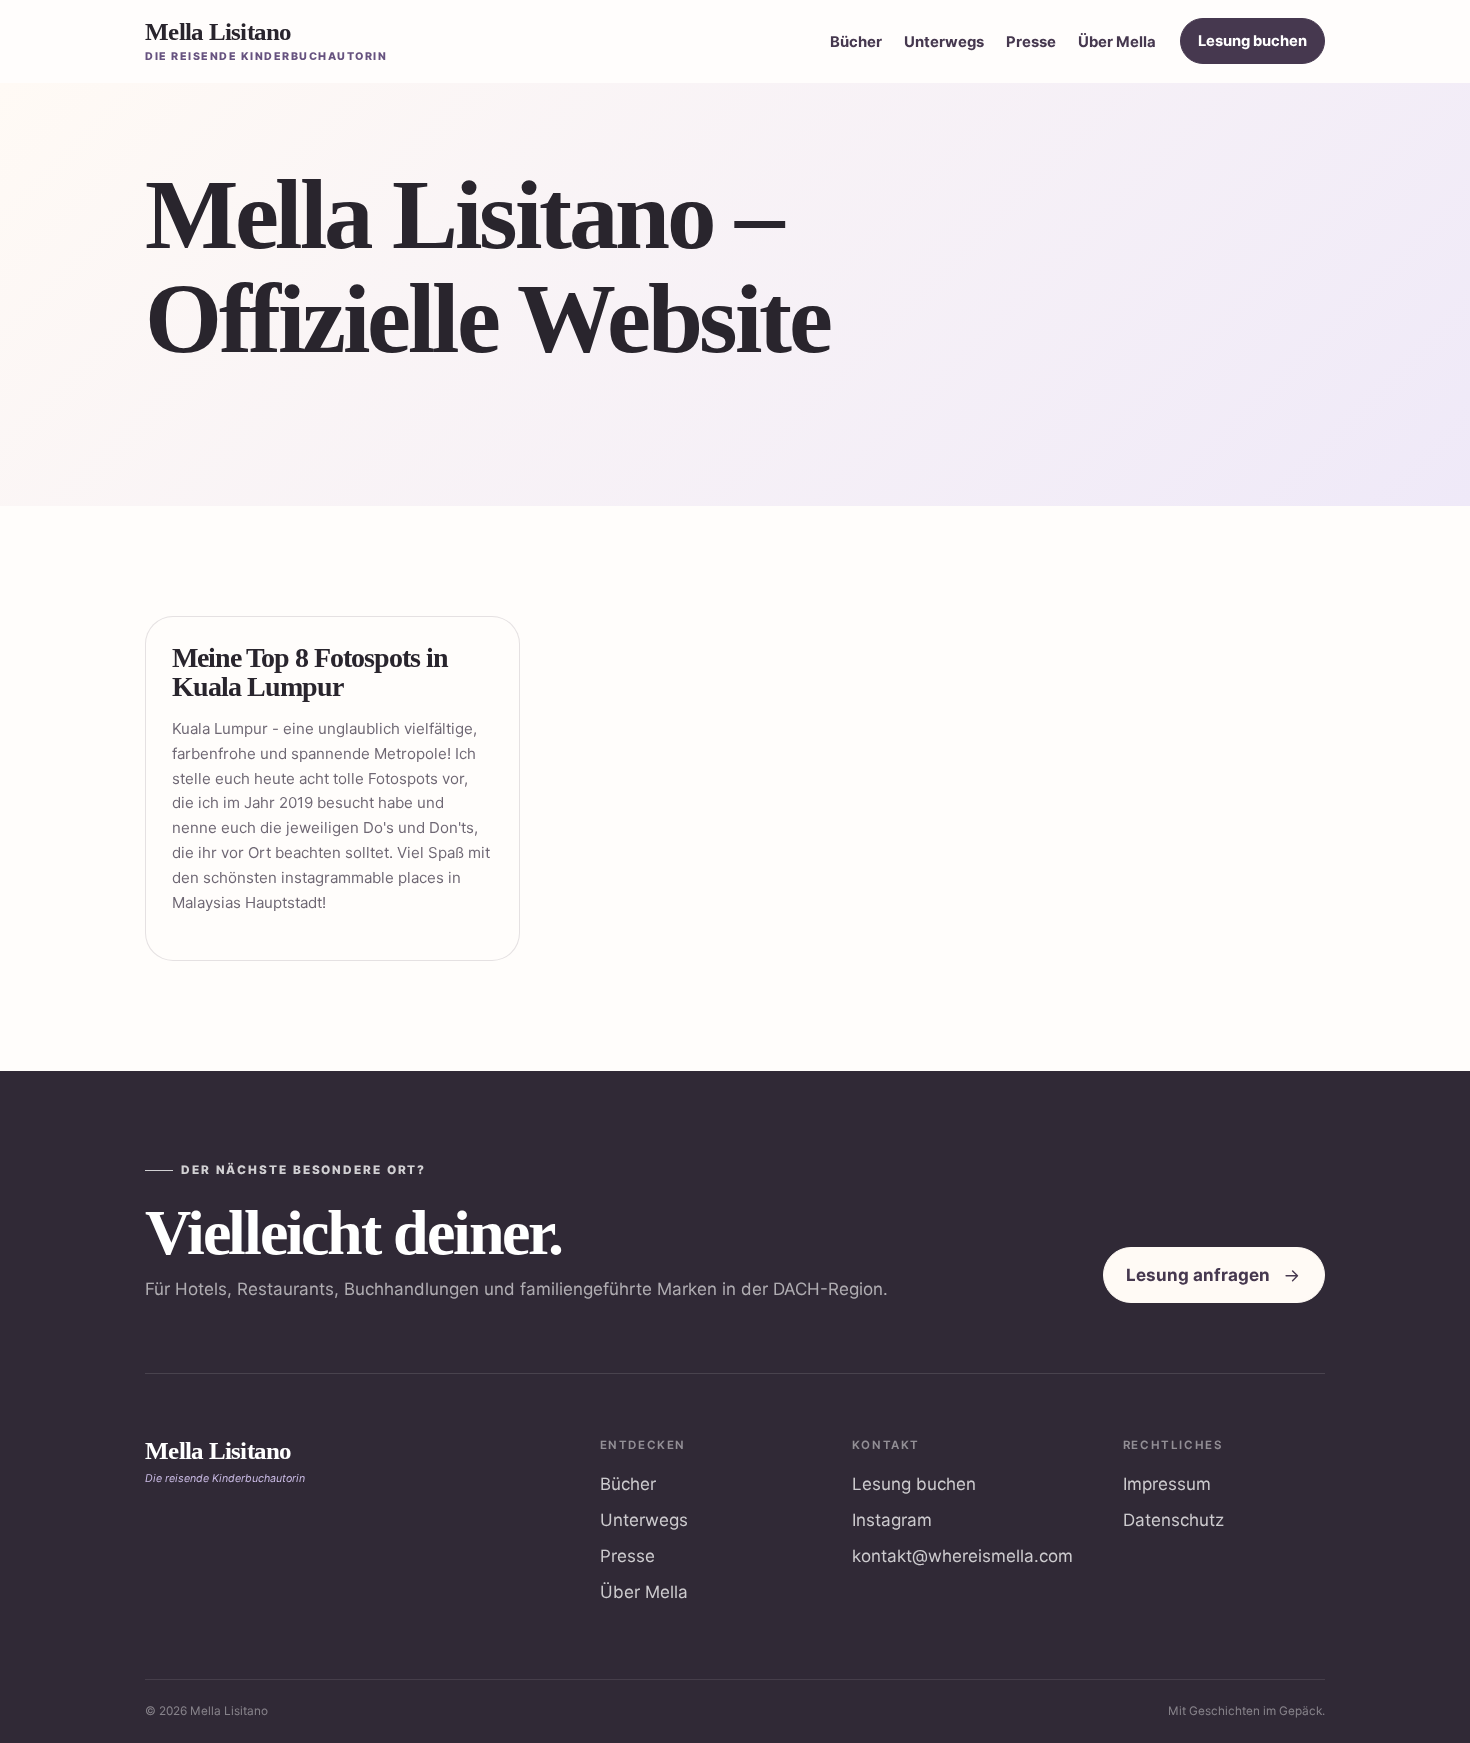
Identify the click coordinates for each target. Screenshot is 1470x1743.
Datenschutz (1173, 1520)
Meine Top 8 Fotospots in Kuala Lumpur (310, 672)
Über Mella (1117, 42)
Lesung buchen (1252, 41)
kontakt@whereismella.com (962, 1556)
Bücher (856, 42)
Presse (1031, 42)
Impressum (1167, 1484)
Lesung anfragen (1198, 1275)
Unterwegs (944, 42)
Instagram (892, 1520)
